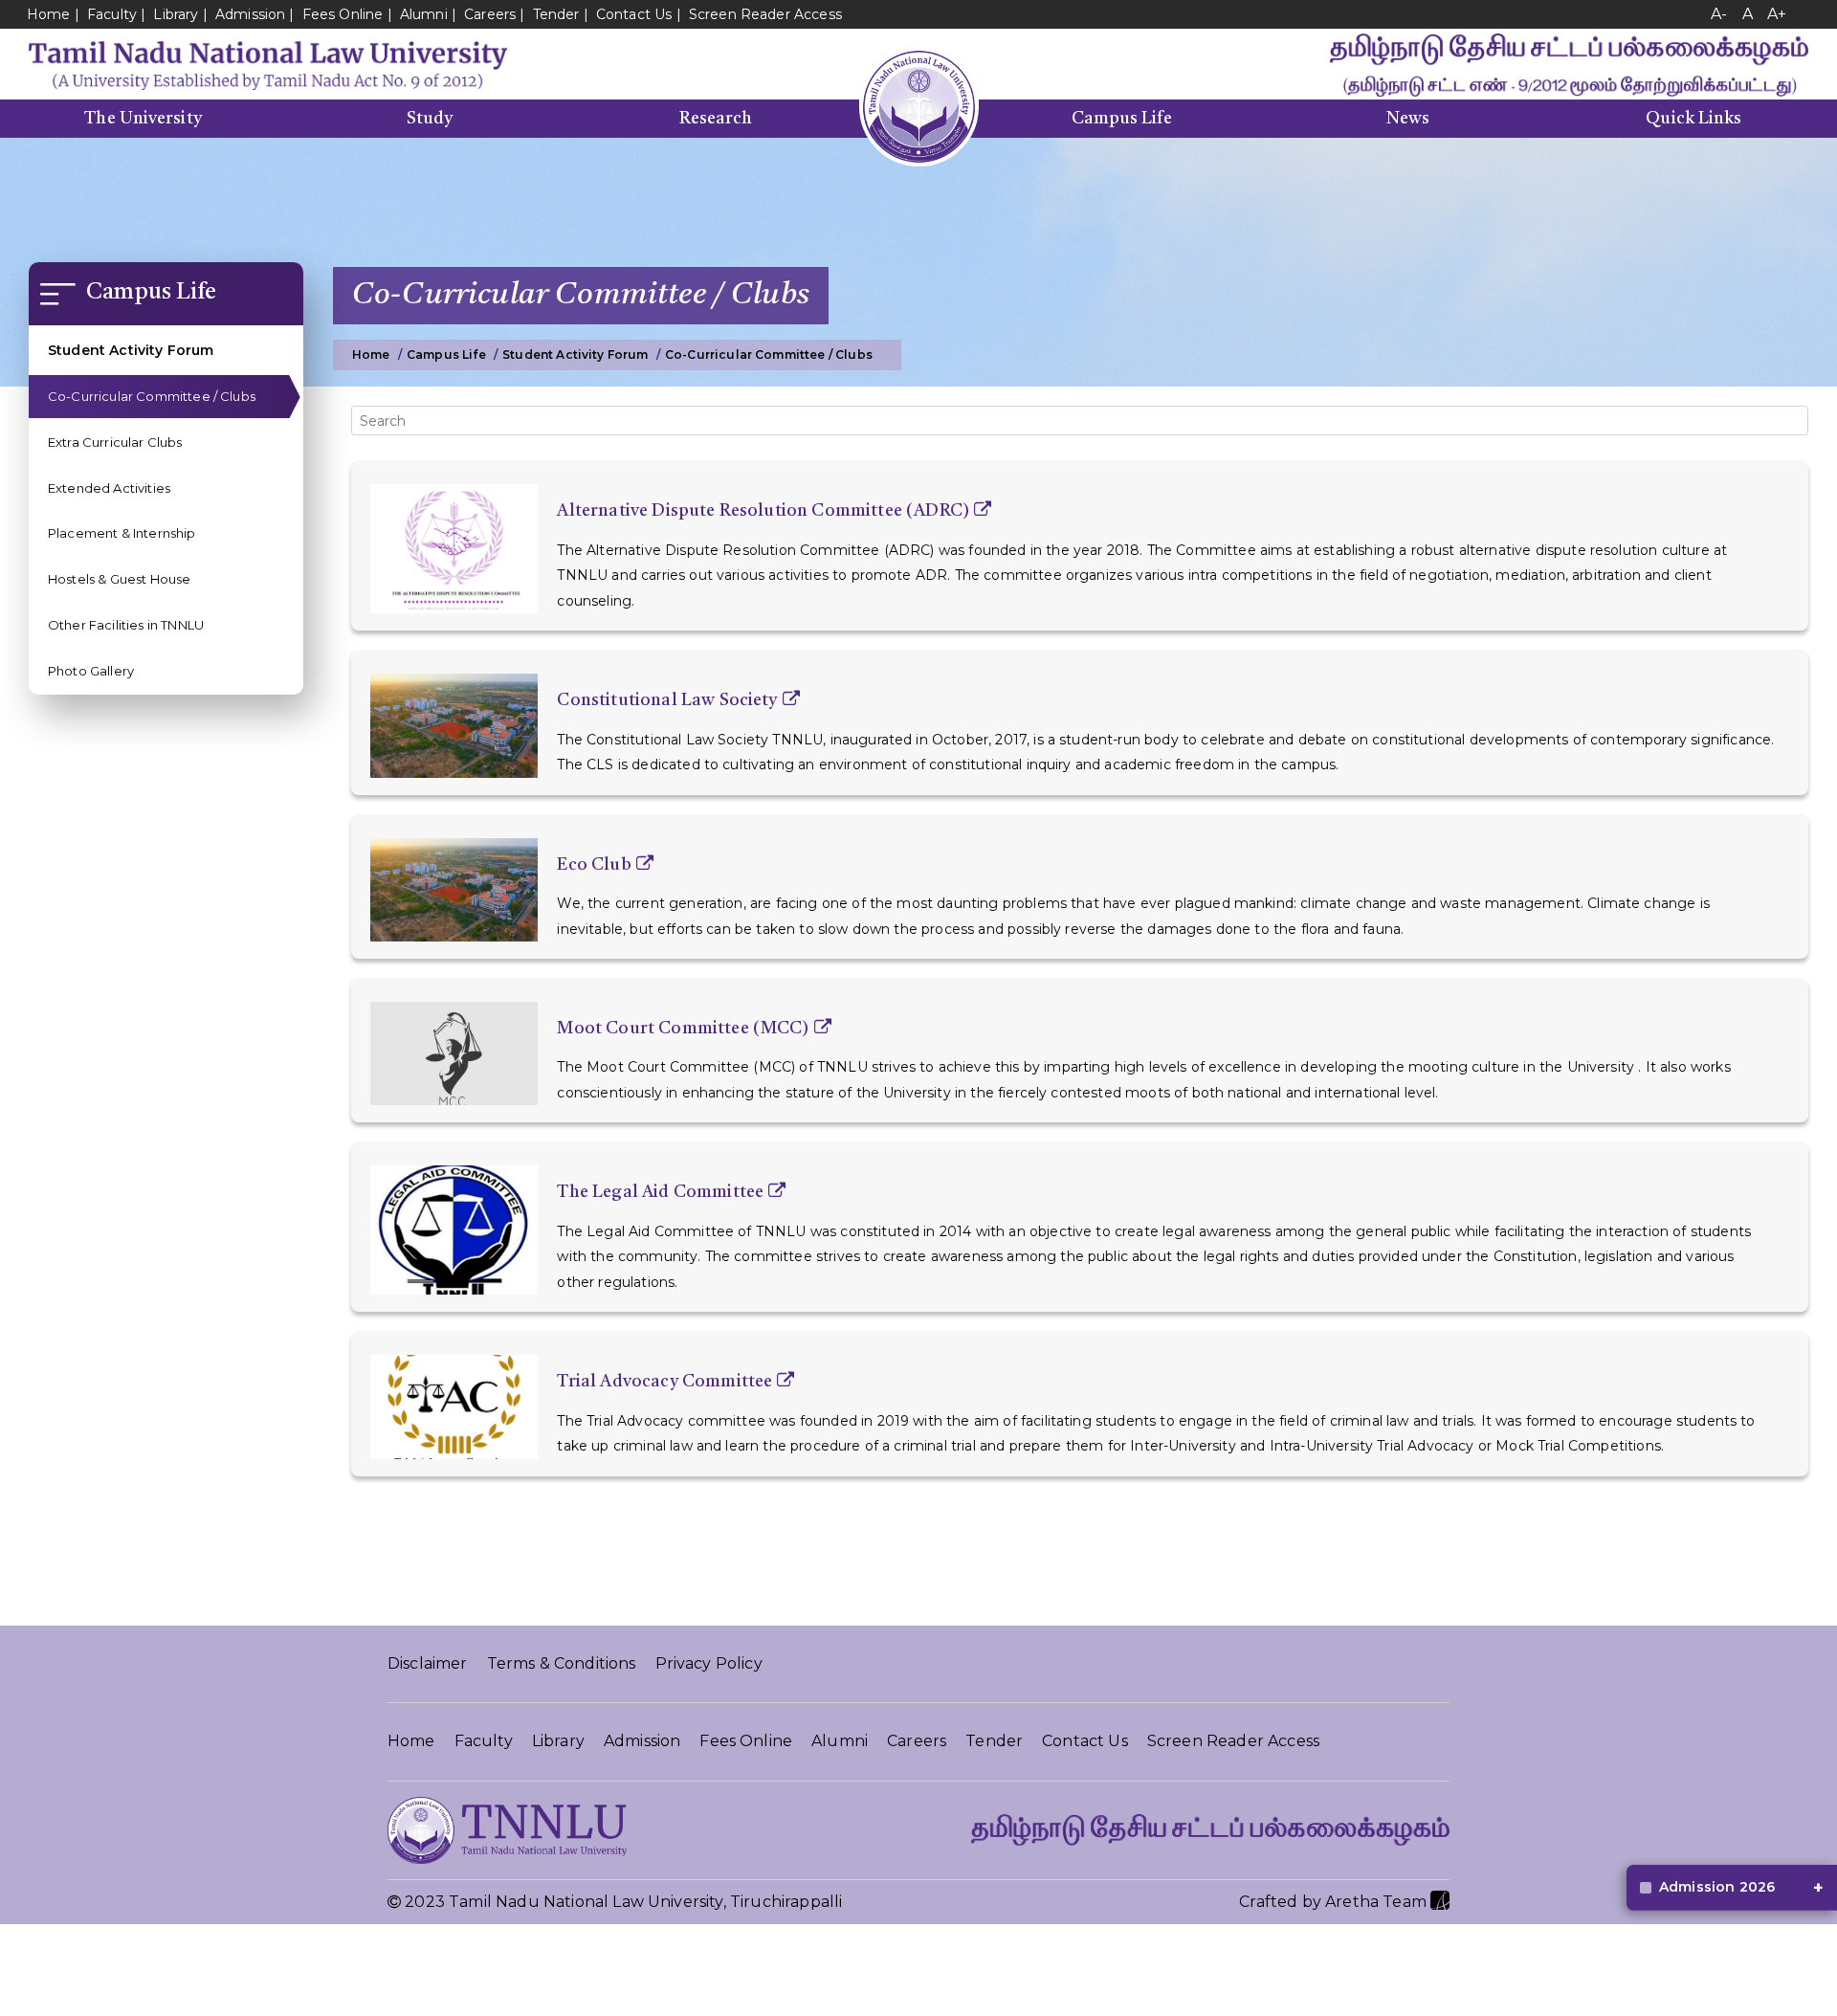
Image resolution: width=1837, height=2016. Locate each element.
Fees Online (343, 14)
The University (143, 119)
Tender (556, 14)
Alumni (424, 14)
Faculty (112, 14)
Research (716, 119)
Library (177, 14)
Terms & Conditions (562, 1663)
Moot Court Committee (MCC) (683, 1029)
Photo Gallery (91, 671)
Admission (250, 14)
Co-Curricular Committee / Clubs (152, 397)
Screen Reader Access (765, 14)
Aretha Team (1378, 1902)
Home (49, 14)
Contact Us (634, 14)
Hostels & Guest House (119, 579)
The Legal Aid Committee (660, 1192)
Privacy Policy (709, 1663)
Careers (490, 14)
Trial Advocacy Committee (664, 1382)
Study (430, 119)
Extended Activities (109, 488)
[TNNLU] (268, 64)
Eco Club (594, 865)
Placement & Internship (122, 534)
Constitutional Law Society (667, 700)
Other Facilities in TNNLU (126, 625)
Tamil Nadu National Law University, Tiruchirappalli (645, 1902)
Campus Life (1122, 119)
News (1408, 119)
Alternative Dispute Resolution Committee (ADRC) (763, 511)
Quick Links (1693, 119)
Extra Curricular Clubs (115, 442)
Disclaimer (428, 1663)
